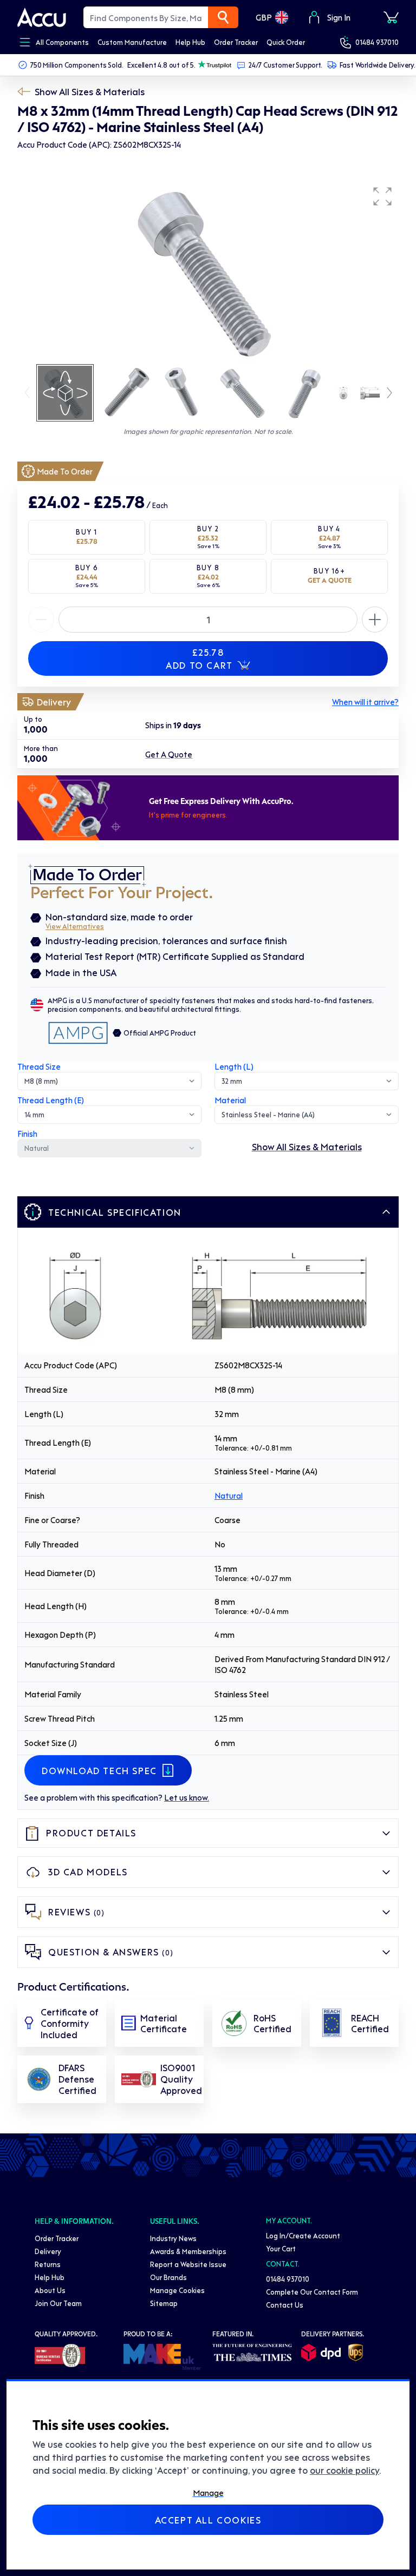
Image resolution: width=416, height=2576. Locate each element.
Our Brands (168, 2277)
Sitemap (164, 2303)
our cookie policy (344, 2470)
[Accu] (42, 17)
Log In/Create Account (303, 2235)
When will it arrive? (365, 702)
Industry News (173, 2238)
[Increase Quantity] (41, 620)
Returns (48, 2264)
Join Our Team (58, 2303)
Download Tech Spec (99, 1770)
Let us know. (187, 1797)
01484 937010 (377, 42)
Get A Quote (169, 754)
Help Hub (50, 2277)
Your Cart (281, 2248)
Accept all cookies (208, 2520)
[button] (382, 196)
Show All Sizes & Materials (90, 91)
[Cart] (391, 17)
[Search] (223, 17)
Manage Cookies (177, 2290)
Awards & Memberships (188, 2251)
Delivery (48, 2251)
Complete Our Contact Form (312, 2292)
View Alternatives (75, 926)
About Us (50, 2290)
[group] (208, 272)
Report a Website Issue (188, 2264)
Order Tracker (57, 2238)
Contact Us (285, 2305)
